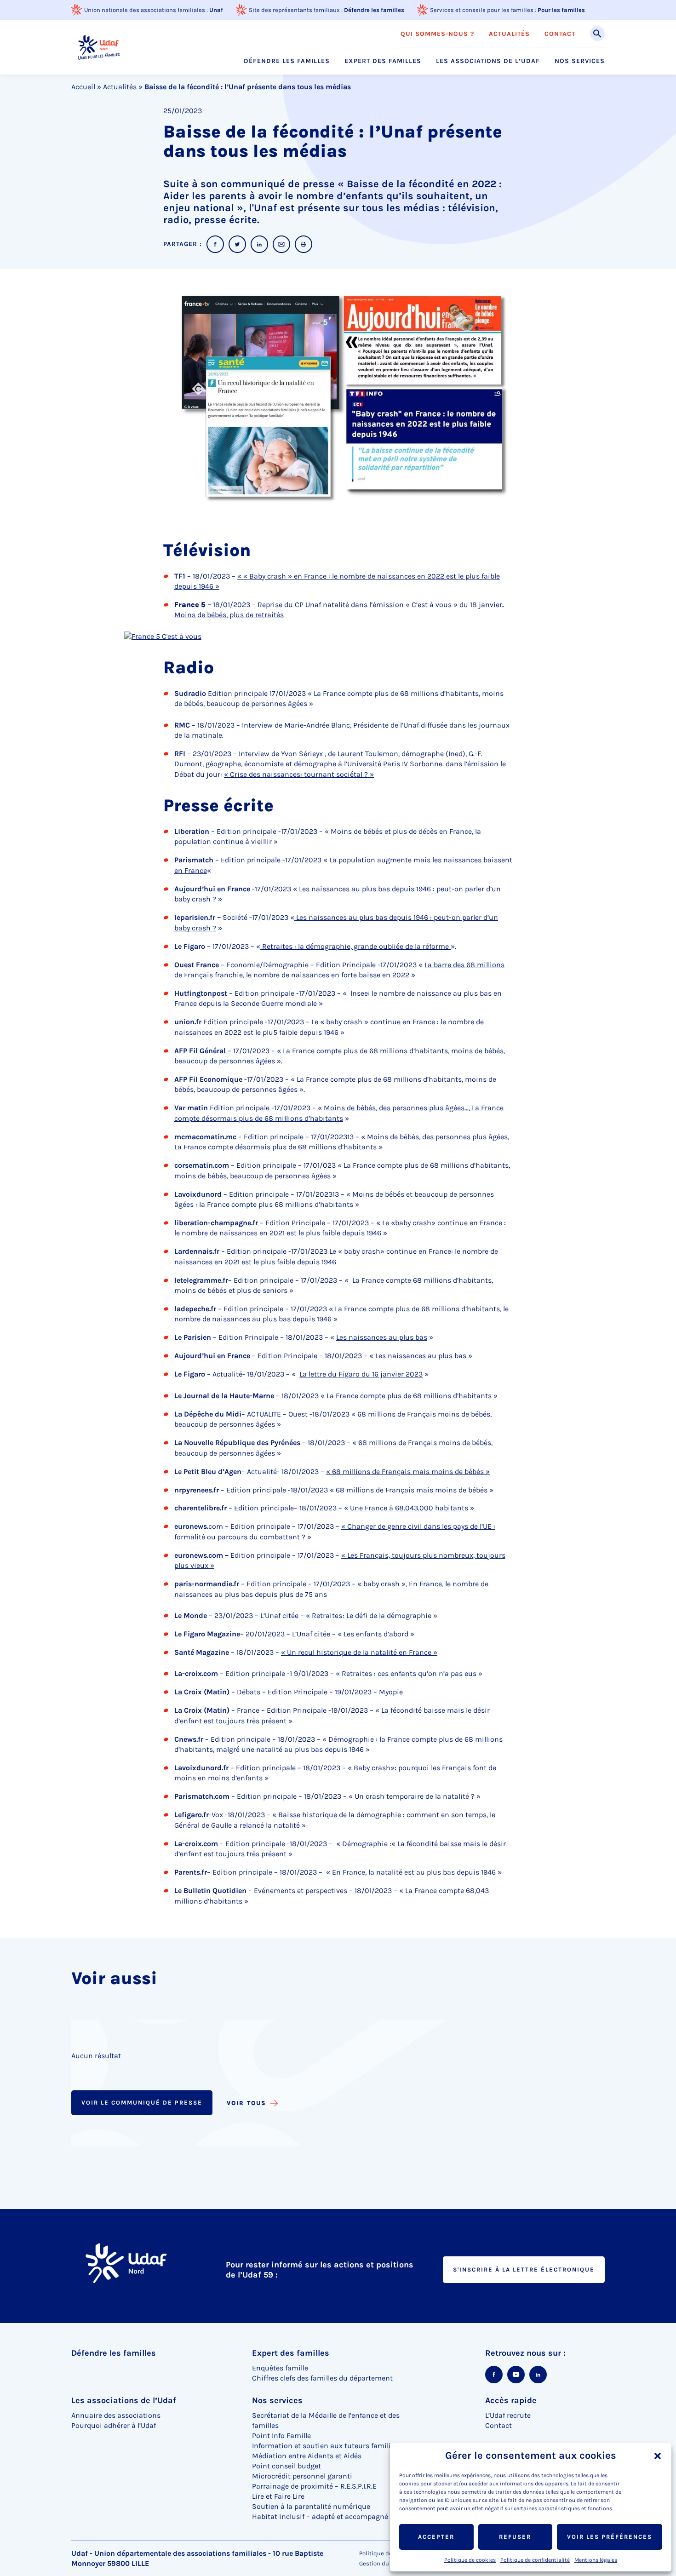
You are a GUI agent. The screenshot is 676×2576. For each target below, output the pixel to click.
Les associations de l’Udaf (488, 61)
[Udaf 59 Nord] (99, 47)
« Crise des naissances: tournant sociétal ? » (299, 774)
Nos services (580, 61)
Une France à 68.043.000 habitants (408, 1508)
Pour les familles (561, 10)
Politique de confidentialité (535, 2560)
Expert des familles (383, 61)
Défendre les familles (374, 10)
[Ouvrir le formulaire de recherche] (597, 34)
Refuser (515, 2537)
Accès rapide (511, 2400)
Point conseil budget (286, 2466)
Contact (560, 34)
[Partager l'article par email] (281, 244)
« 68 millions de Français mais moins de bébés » (408, 1472)
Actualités (509, 34)
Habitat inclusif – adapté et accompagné (320, 2516)
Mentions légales (596, 2560)
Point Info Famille (281, 2435)
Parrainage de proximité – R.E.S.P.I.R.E (314, 2486)
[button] (658, 2456)
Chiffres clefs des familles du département (322, 2378)
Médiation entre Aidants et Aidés (307, 2456)
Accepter (436, 2537)
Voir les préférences (610, 2537)
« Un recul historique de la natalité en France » (359, 1652)
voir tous (246, 2103)
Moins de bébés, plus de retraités (229, 615)
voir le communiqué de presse (142, 2103)
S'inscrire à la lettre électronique (524, 2269)
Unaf (216, 10)
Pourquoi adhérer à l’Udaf (114, 2425)
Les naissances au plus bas (382, 1337)
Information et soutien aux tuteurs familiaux (328, 2446)
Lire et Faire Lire (278, 2496)
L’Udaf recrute (508, 2415)
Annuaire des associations (116, 2415)
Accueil (83, 87)
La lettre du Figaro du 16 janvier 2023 (361, 1374)
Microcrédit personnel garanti (302, 2476)
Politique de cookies (470, 2560)
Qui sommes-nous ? (437, 34)
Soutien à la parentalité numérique (311, 2506)
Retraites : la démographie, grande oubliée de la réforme (355, 946)
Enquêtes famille (280, 2368)
